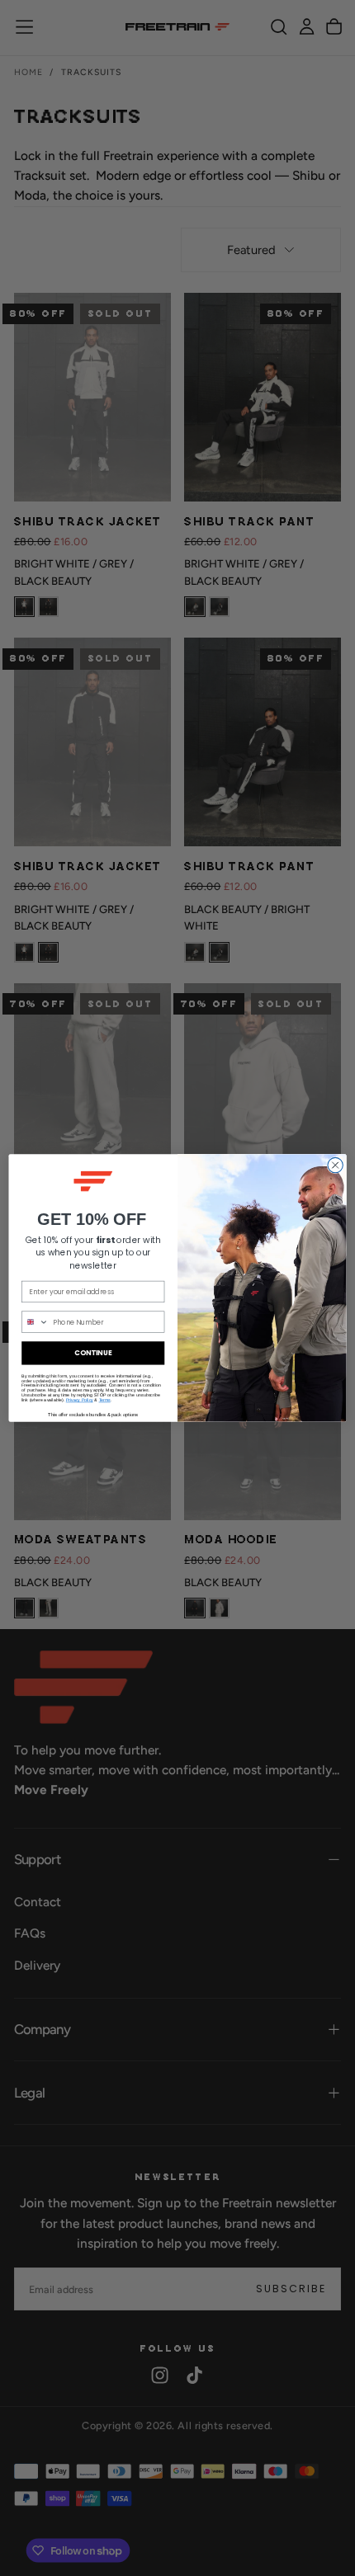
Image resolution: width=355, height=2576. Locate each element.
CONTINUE (93, 1353)
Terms (105, 1400)
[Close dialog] (335, 1165)
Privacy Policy (80, 1400)
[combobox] (35, 1322)
